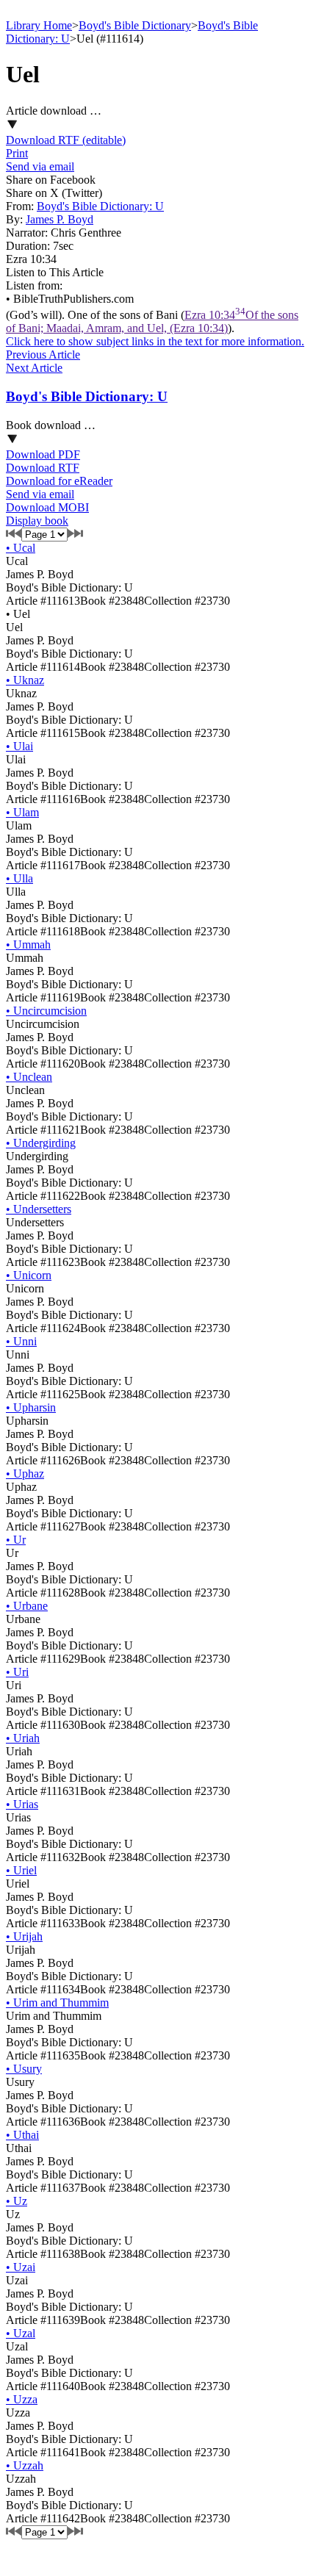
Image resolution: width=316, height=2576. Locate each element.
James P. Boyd (60, 219)
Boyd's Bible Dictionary (135, 25)
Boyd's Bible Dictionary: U (100, 206)
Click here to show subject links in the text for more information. (155, 341)
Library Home (39, 25)
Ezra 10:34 (152, 321)
